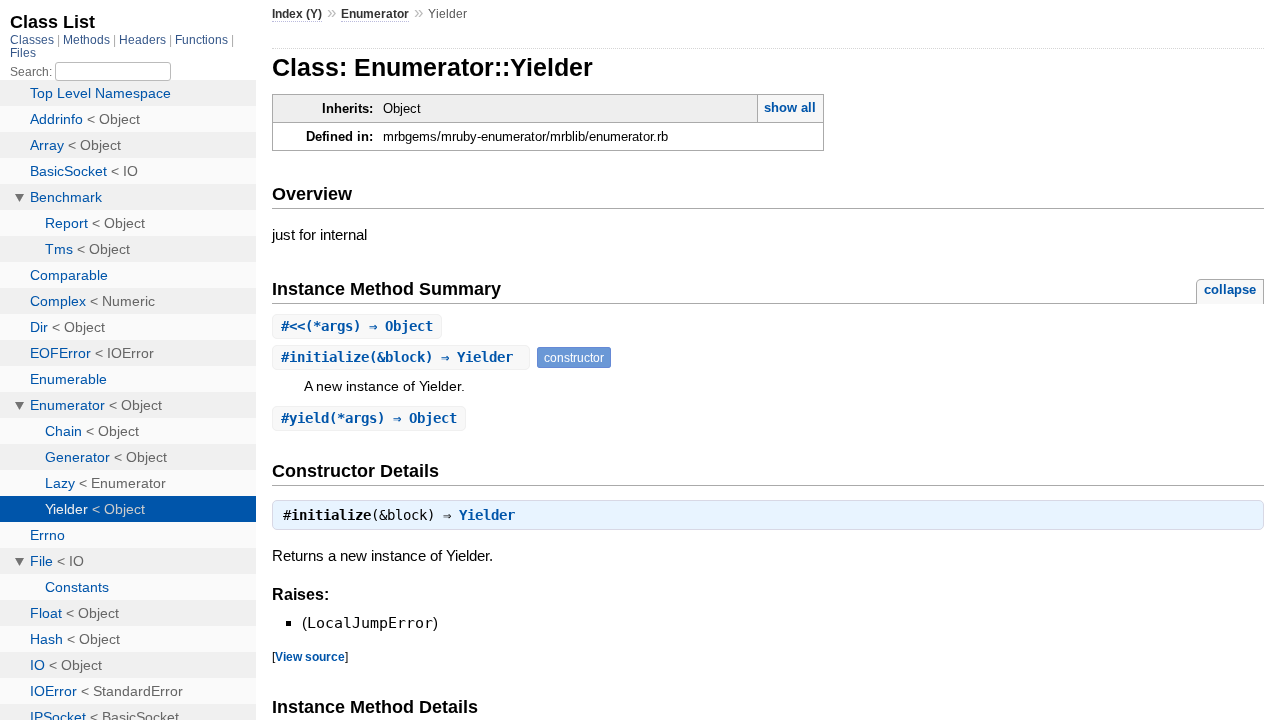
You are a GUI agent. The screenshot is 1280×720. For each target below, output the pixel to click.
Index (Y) (297, 14)
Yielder (487, 515)
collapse (1230, 289)
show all (790, 107)
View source (310, 656)
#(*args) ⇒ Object (357, 326)
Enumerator (375, 14)
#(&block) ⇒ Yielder (401, 357)
